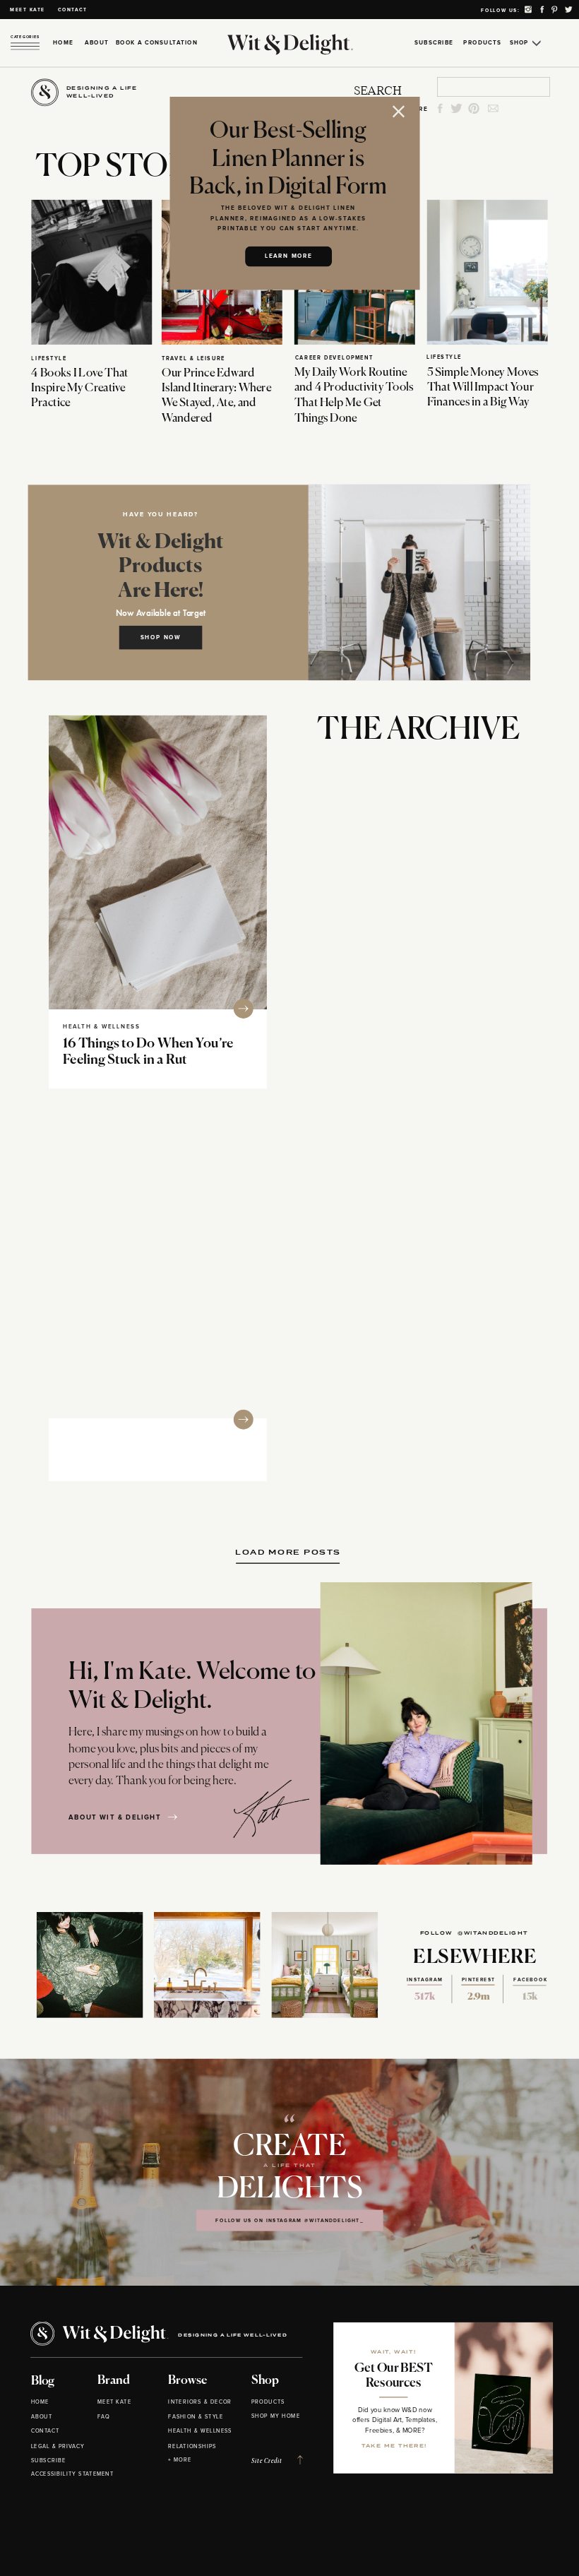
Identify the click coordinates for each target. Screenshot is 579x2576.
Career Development (334, 358)
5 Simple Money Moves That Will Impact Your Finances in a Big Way (483, 387)
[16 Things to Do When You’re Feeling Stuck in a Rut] (158, 862)
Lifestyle (49, 359)
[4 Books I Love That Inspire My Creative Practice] (91, 272)
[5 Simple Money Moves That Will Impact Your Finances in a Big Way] (488, 272)
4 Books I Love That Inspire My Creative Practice (79, 388)
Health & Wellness (101, 1026)
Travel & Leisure (193, 359)
